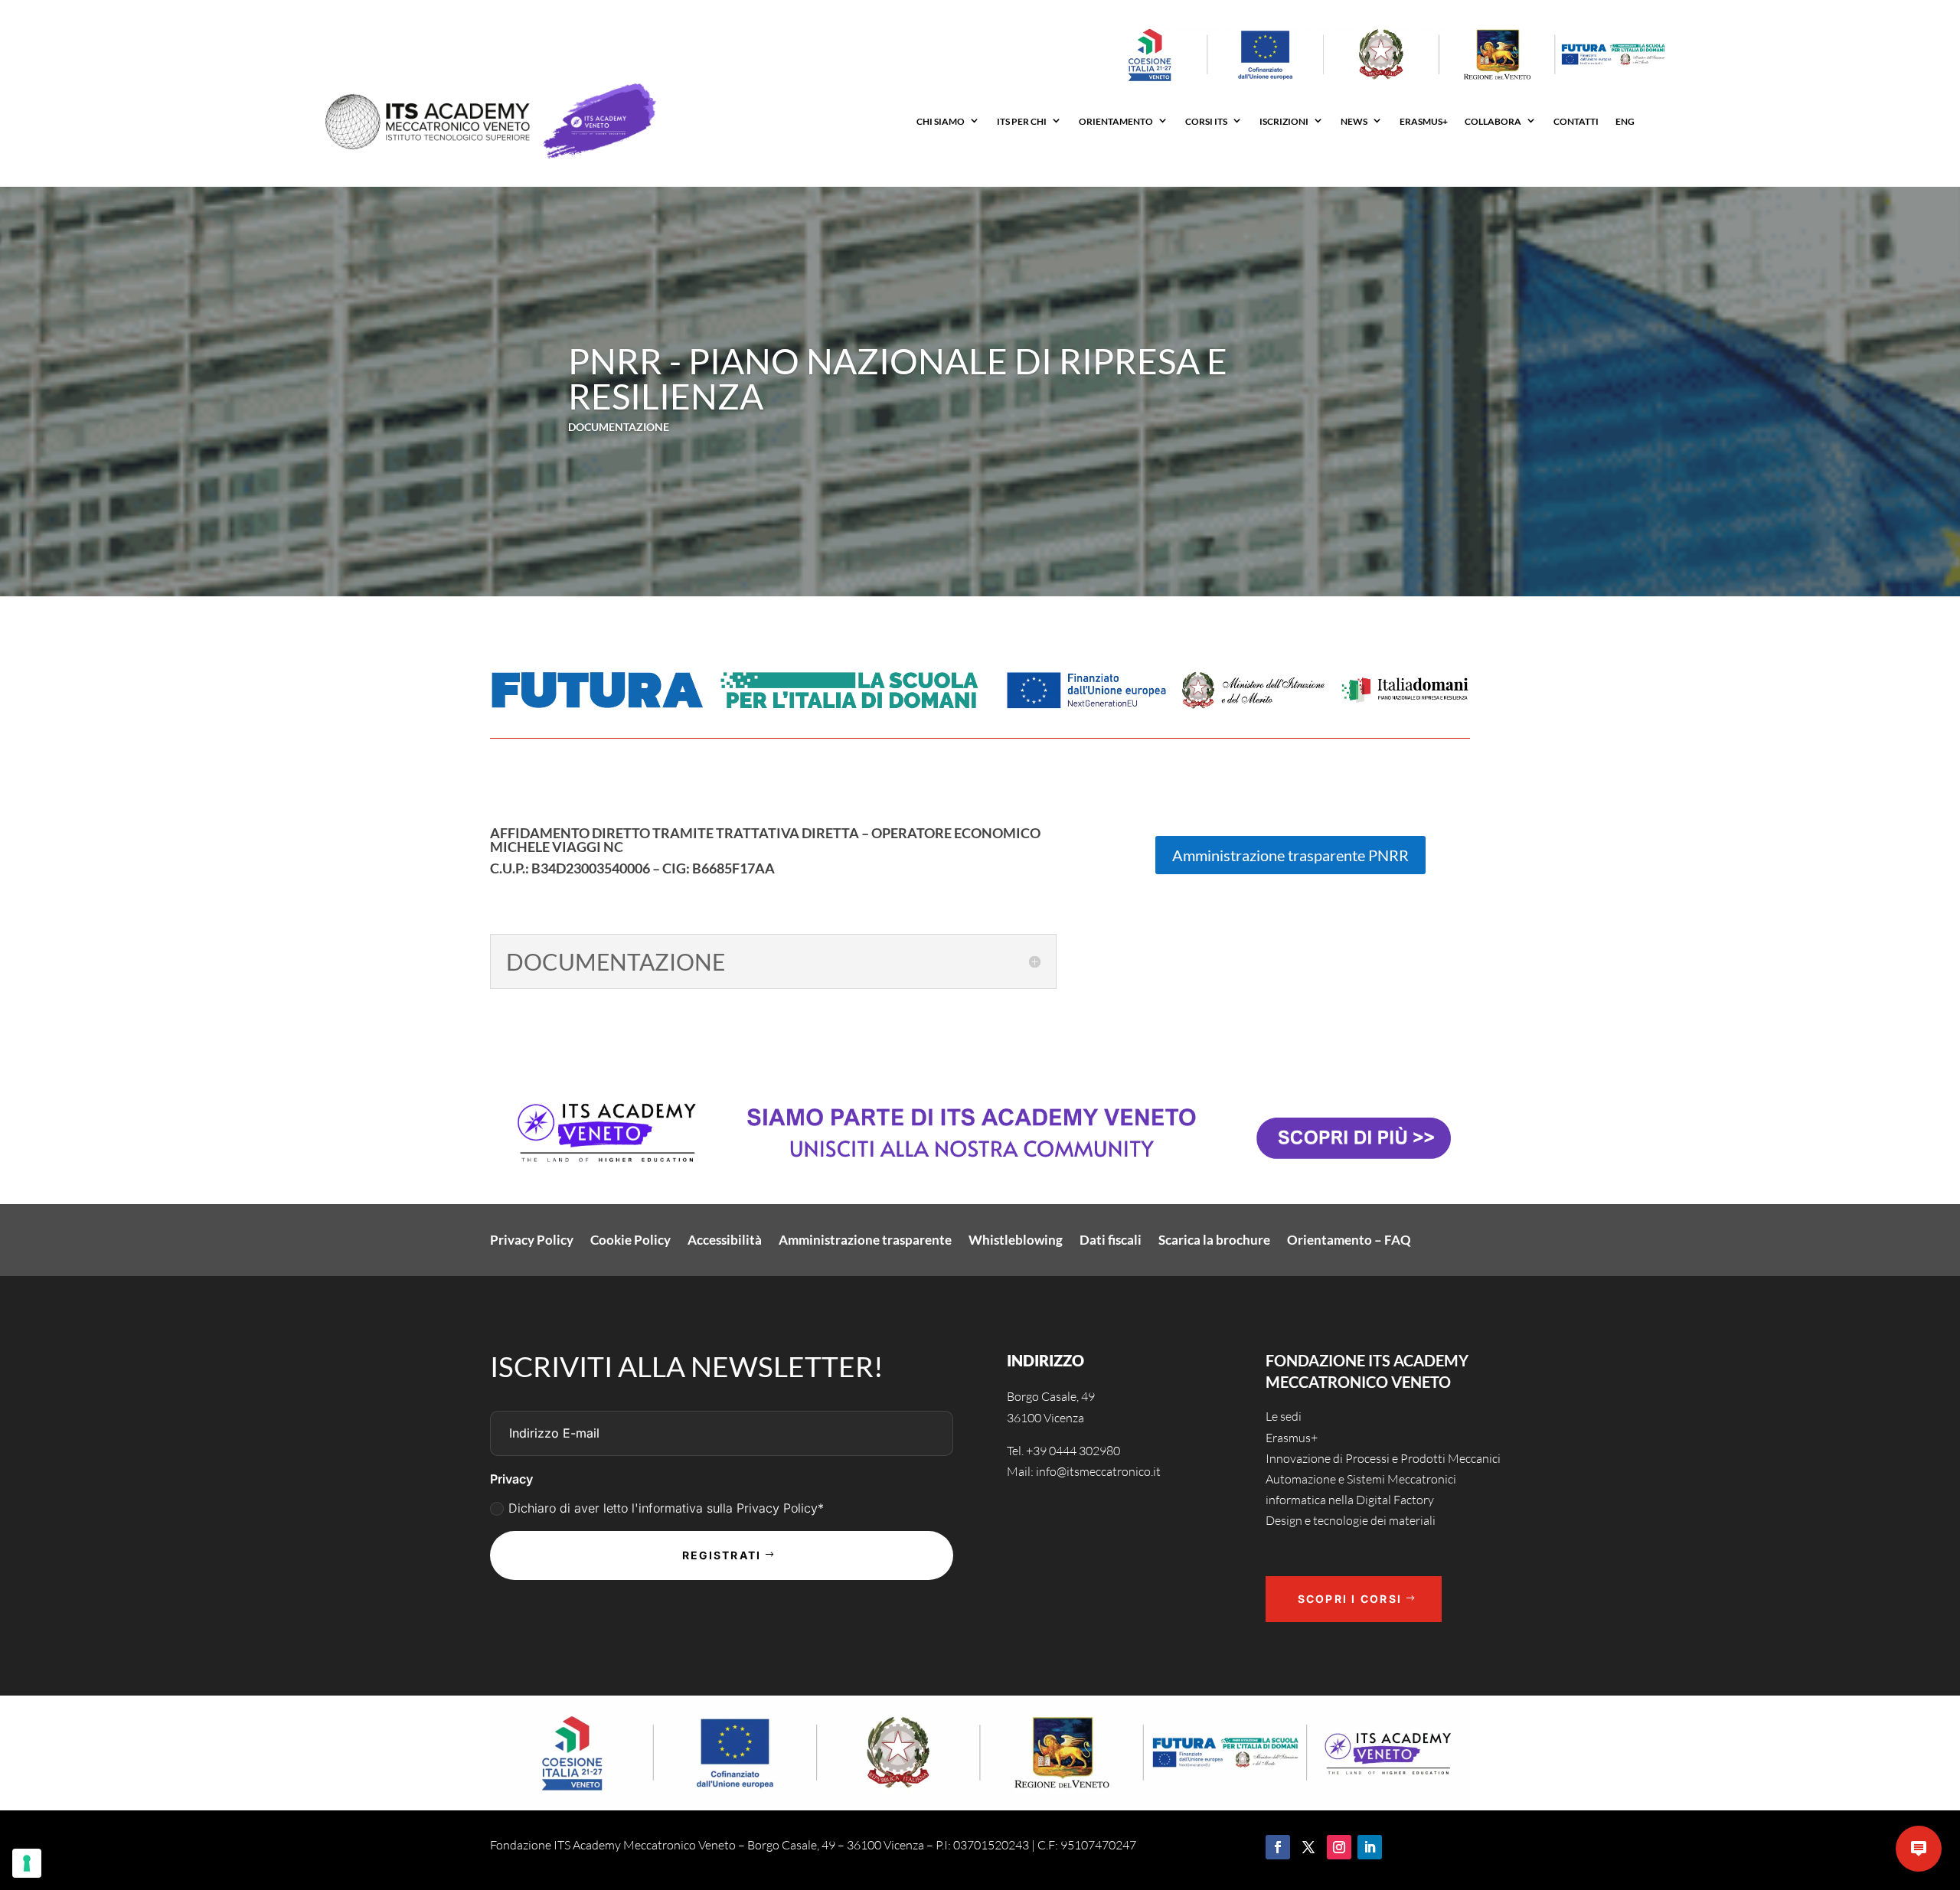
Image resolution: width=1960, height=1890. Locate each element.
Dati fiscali (1111, 1241)
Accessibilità (725, 1241)
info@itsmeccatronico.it (1097, 1471)
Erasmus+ (1292, 1438)
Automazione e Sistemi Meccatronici (1361, 1479)
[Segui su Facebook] (1278, 1847)
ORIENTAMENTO (1116, 121)
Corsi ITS (1206, 121)
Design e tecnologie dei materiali (1351, 1520)
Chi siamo (941, 121)
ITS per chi (1022, 121)
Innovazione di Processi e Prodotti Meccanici (1383, 1458)
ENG (1625, 121)
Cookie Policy (630, 1241)
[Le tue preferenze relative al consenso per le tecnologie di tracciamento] (27, 1863)
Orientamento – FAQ (1349, 1241)
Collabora (1493, 121)
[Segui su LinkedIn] (1370, 1847)
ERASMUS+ (1424, 121)
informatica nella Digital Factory (1350, 1500)
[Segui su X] (1308, 1847)
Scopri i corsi (1350, 1599)
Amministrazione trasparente (865, 1241)
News (1354, 121)
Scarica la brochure (1214, 1241)
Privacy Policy (532, 1241)
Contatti (1576, 121)
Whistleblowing (1016, 1241)
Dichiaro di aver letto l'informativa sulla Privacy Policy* (666, 1508)
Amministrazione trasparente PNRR (1290, 855)
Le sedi (1284, 1416)
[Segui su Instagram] (1339, 1847)
